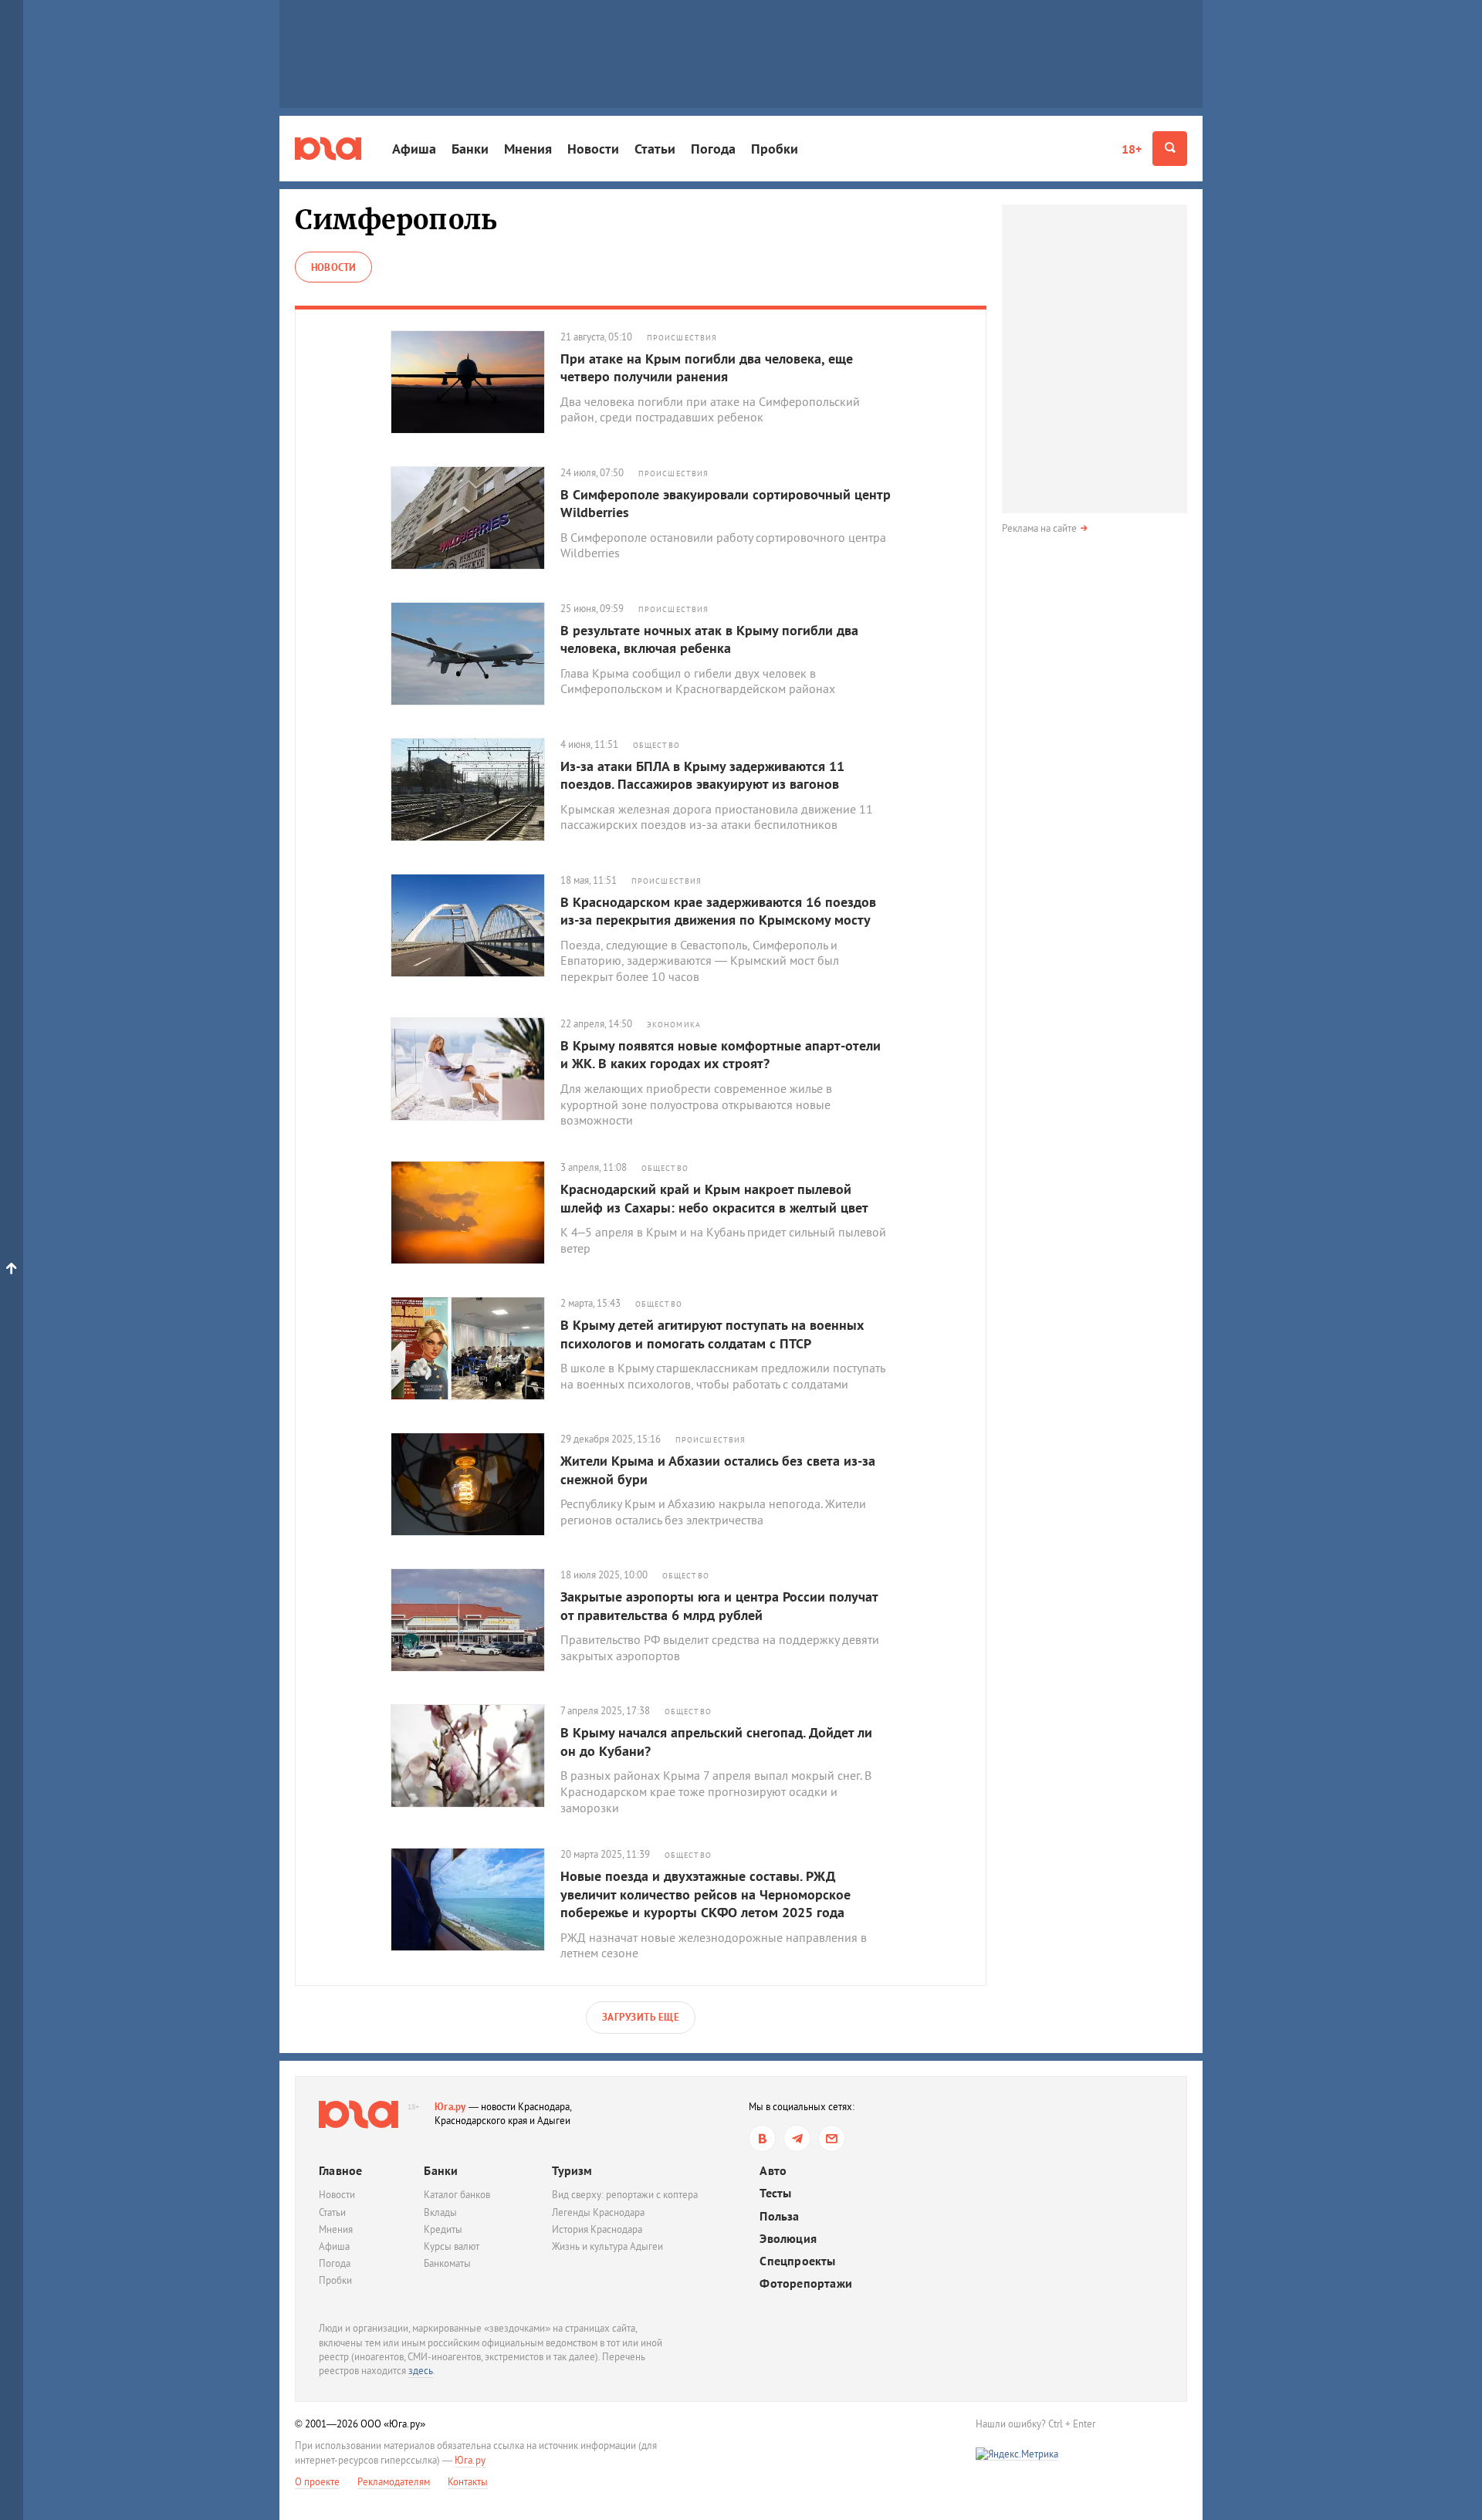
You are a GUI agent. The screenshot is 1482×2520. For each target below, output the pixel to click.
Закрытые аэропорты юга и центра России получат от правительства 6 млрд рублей (719, 1605)
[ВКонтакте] (762, 2138)
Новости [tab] (333, 267)
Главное (340, 2170)
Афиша (414, 149)
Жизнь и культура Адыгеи (607, 2246)
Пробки (775, 149)
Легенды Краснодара (598, 2212)
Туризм (572, 2170)
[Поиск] (1170, 149)
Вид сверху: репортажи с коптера (625, 2195)
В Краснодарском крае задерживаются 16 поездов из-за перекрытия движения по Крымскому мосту (718, 911)
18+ (1132, 149)
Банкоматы (447, 2263)
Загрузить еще (641, 2017)
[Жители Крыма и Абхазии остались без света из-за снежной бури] (475, 1484)
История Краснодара (597, 2229)
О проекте (317, 2482)
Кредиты (443, 2229)
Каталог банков (457, 2195)
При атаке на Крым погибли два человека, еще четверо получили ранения (707, 367)
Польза (779, 2216)
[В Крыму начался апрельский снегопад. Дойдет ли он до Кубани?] (475, 1756)
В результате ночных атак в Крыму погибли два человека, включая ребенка (709, 639)
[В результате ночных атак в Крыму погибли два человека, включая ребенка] (475, 654)
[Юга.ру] (328, 149)
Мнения (528, 149)
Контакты (468, 2482)
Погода (713, 149)
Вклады (440, 2212)
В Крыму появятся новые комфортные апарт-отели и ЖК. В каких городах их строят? (721, 1054)
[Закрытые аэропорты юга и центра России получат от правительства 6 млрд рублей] (475, 1620)
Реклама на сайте (1039, 528)
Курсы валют (452, 2246)
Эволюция (788, 2239)
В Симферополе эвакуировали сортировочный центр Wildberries (726, 503)
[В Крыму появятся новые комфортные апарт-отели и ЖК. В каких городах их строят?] (475, 1069)
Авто (773, 2171)
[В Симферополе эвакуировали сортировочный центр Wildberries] (475, 518)
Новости (593, 149)
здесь (421, 2371)
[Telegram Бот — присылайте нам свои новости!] (832, 2138)
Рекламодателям (394, 2482)
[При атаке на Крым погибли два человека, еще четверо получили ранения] (475, 382)
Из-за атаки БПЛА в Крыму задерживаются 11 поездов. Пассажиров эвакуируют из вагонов (702, 775)
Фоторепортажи (806, 2283)
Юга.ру (450, 2107)
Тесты (775, 2193)
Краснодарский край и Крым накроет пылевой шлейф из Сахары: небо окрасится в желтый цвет (714, 1198)
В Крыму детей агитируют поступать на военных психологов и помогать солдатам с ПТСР (712, 1334)
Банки (470, 149)
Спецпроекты (797, 2261)
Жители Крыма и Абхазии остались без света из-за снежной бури (718, 1470)
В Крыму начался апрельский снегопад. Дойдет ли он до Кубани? (716, 1741)
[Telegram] (797, 2138)
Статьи (655, 149)
